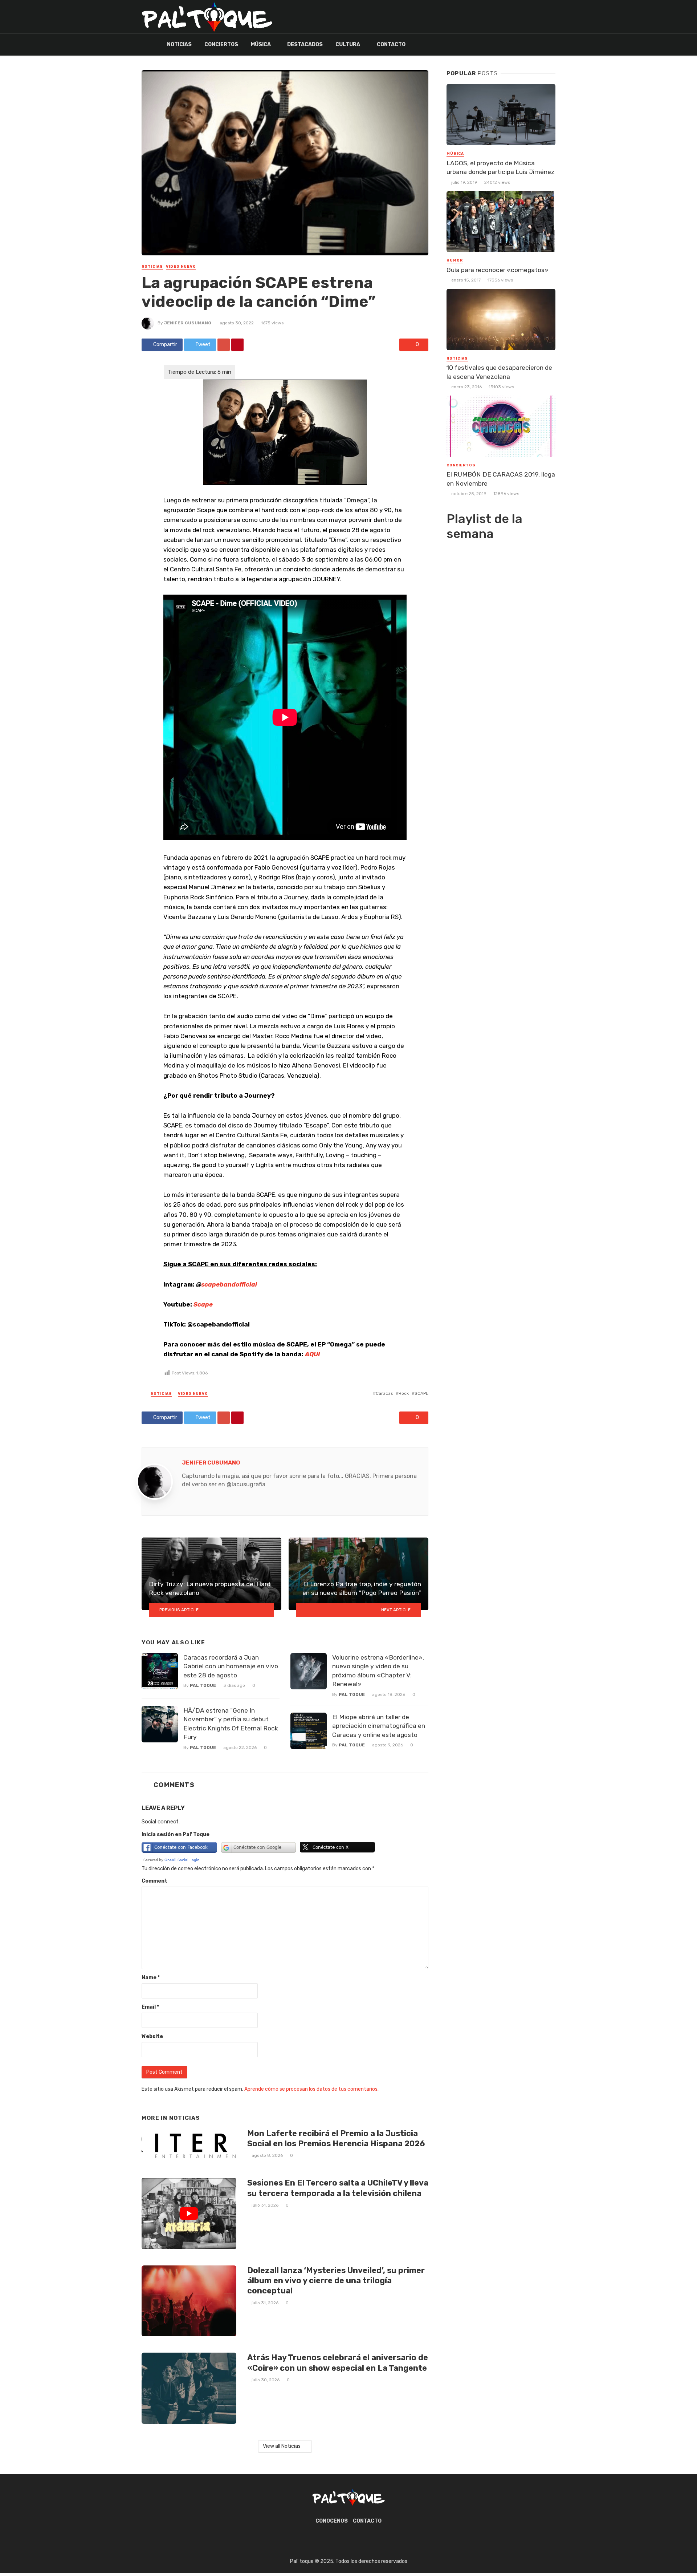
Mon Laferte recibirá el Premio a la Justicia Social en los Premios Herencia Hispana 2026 (336, 2138)
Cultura (348, 44)
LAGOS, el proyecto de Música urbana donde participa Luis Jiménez (501, 168)
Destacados (305, 44)
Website (152, 2036)
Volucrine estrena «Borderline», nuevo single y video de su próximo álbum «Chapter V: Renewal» (378, 1671)
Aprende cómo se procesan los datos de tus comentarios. (311, 2089)
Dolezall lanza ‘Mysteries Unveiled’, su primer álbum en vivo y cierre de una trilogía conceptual (336, 2281)
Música (261, 44)
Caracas (384, 1393)
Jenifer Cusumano (188, 323)
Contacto (391, 44)
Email (150, 2007)
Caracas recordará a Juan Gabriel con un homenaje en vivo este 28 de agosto (231, 1666)
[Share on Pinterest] (237, 345)
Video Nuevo (181, 267)
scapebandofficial (229, 1284)
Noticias (179, 44)
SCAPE (421, 1393)
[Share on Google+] (224, 345)
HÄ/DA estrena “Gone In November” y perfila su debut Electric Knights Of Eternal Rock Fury (231, 1724)
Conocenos (332, 2521)
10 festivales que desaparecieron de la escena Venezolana (499, 372)
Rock (404, 1393)
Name (151, 1978)
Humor (455, 260)
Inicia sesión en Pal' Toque (176, 1834)
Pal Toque (203, 1685)
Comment (154, 1881)
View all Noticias (282, 2446)
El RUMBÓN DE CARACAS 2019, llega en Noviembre (501, 479)
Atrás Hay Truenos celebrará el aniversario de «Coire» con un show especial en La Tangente (338, 2363)
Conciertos (221, 44)
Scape (203, 1304)
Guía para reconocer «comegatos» (498, 270)
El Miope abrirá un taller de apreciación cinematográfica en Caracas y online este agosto (379, 1726)
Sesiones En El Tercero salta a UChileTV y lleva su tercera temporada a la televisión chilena (338, 2188)
